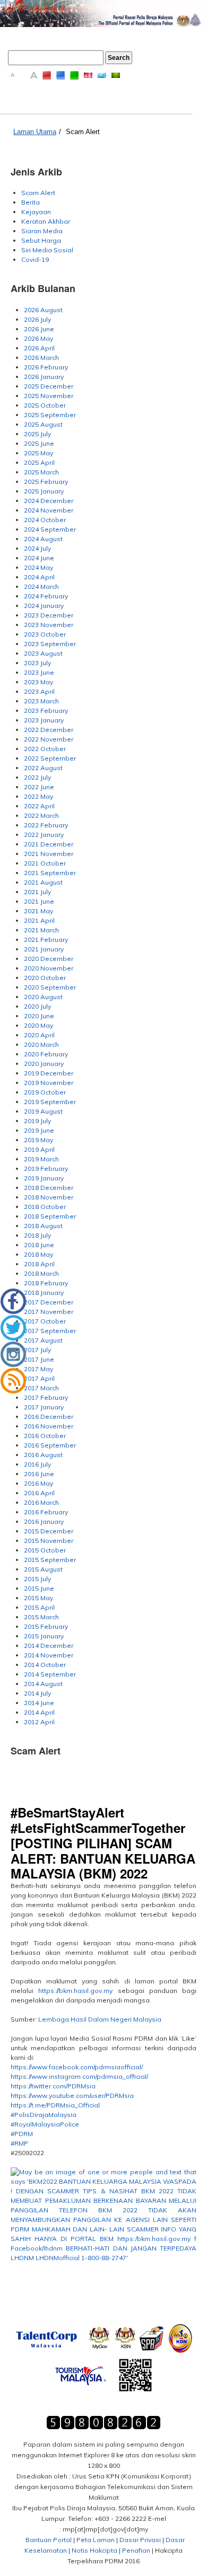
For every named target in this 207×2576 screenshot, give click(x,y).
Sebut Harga (41, 240)
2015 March (41, 1617)
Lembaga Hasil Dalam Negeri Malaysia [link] (100, 2019)
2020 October (45, 978)
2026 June (39, 329)
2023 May (38, 682)
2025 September (50, 415)
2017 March (41, 1388)
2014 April (39, 1712)
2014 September (50, 1674)
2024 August (43, 539)
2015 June (39, 1588)
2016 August (43, 1455)
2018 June (39, 1245)
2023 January (44, 720)
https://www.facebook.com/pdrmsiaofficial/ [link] (77, 2067)
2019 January (44, 1178)
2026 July (37, 319)
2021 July (37, 892)
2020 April (39, 1035)
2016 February (46, 1512)
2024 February (46, 596)
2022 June (39, 787)
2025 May (38, 453)
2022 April (39, 806)
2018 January (44, 1293)
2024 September (50, 529)
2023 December (49, 615)
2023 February (46, 711)
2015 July (37, 1579)
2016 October (45, 1436)
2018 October (45, 1207)
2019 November (49, 1083)
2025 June (39, 443)
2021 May (38, 911)
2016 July (37, 1464)
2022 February (46, 825)
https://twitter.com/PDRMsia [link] (53, 2086)
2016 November (49, 1426)
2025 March (41, 472)
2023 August (43, 653)
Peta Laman (96, 2540)
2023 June (39, 672)
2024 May (38, 567)
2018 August (43, 1226)
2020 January (44, 1064)
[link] (103, 2225)
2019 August (43, 1111)
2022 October (45, 749)
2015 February (46, 1626)
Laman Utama (35, 132)
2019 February (46, 1168)
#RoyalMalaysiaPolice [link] (45, 2124)
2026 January (44, 377)
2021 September (50, 873)
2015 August (43, 1569)
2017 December (49, 1302)
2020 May (38, 1025)
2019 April (39, 1149)
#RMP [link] (19, 2143)
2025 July (37, 434)
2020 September (50, 987)
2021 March (41, 930)
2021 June (39, 901)
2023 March (41, 701)
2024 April (39, 577)
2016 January (44, 1521)
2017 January (44, 1407)
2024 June (39, 558)
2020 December (49, 959)
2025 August (43, 424)
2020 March (41, 1044)
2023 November (49, 625)
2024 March (41, 586)
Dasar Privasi (140, 2540)
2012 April (39, 1722)
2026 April (39, 348)
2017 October (45, 1321)
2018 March (41, 1273)
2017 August (43, 1340)
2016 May (38, 1483)
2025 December (49, 386)
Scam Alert (83, 132)
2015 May (38, 1598)
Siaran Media (42, 231)
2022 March (41, 815)
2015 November (49, 1541)
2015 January (44, 1636)
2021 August (43, 882)
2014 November (49, 1655)
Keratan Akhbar (46, 221)
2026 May (38, 338)
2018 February (46, 1283)
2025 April (39, 462)
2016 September (50, 1445)
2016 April (39, 1493)
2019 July (37, 1121)
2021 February (46, 939)
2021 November (49, 854)
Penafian (136, 2550)
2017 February (46, 1397)
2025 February (46, 482)
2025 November (49, 396)
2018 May (38, 1254)
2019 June (39, 1130)
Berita (31, 202)
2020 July (37, 1006)
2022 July (37, 777)
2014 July (37, 1693)
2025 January (44, 491)
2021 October (45, 863)
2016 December (49, 1417)
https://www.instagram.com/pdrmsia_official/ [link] (79, 2076)
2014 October (45, 1665)
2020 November (49, 968)
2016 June (39, 1474)
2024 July (37, 548)
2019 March (41, 1159)
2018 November (49, 1197)
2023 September (50, 644)
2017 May (38, 1369)
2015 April (39, 1607)
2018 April (39, 1264)
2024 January (44, 606)
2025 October (45, 405)
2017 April (39, 1378)
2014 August (43, 1684)
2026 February (46, 367)
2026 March (41, 358)
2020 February (46, 1054)
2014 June (39, 1703)
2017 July (37, 1350)
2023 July (37, 663)
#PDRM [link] (22, 2134)
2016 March (41, 1502)
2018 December (49, 1188)
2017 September (50, 1331)
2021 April (39, 920)
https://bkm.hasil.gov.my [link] (75, 1991)
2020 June (39, 1016)
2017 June (39, 1359)
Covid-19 (35, 259)
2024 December (49, 501)
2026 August (43, 310)
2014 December (49, 1646)
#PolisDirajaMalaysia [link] (44, 2115)
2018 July (37, 1235)
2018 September (50, 1216)
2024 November (49, 510)
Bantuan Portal (49, 2540)
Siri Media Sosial (47, 250)
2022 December (49, 730)
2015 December (49, 1531)
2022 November (49, 739)
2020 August (43, 997)
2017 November (49, 1312)
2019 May (38, 1140)
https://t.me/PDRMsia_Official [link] (55, 2105)
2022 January (44, 835)
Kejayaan (36, 212)
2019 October (45, 1092)
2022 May (38, 796)
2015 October (45, 1550)
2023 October (45, 634)
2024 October (45, 520)
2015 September (50, 1560)
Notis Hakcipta (94, 2550)
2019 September (50, 1102)
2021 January (44, 949)
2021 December (49, 844)
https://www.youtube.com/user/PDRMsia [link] (72, 2096)
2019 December (49, 1073)
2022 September (50, 758)
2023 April (39, 691)
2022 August (43, 768)
